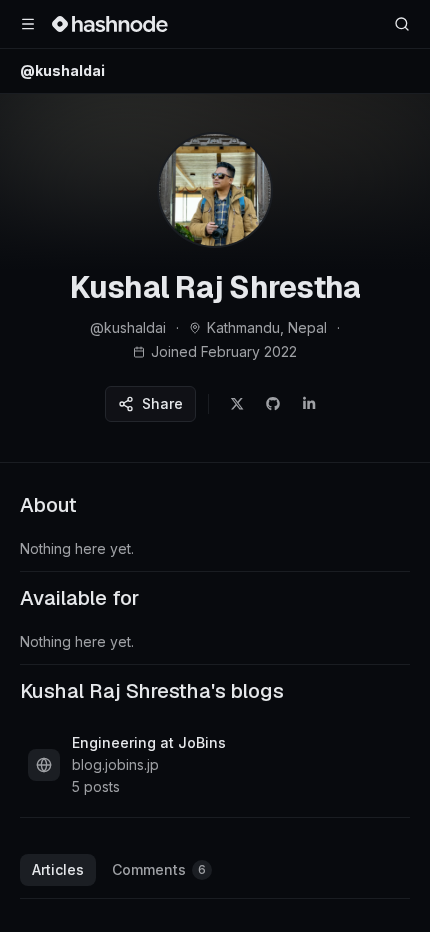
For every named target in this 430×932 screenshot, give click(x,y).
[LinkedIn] (309, 404)
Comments (159, 869)
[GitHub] (273, 404)
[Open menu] (28, 24)
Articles (58, 869)
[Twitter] (237, 404)
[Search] (402, 24)
